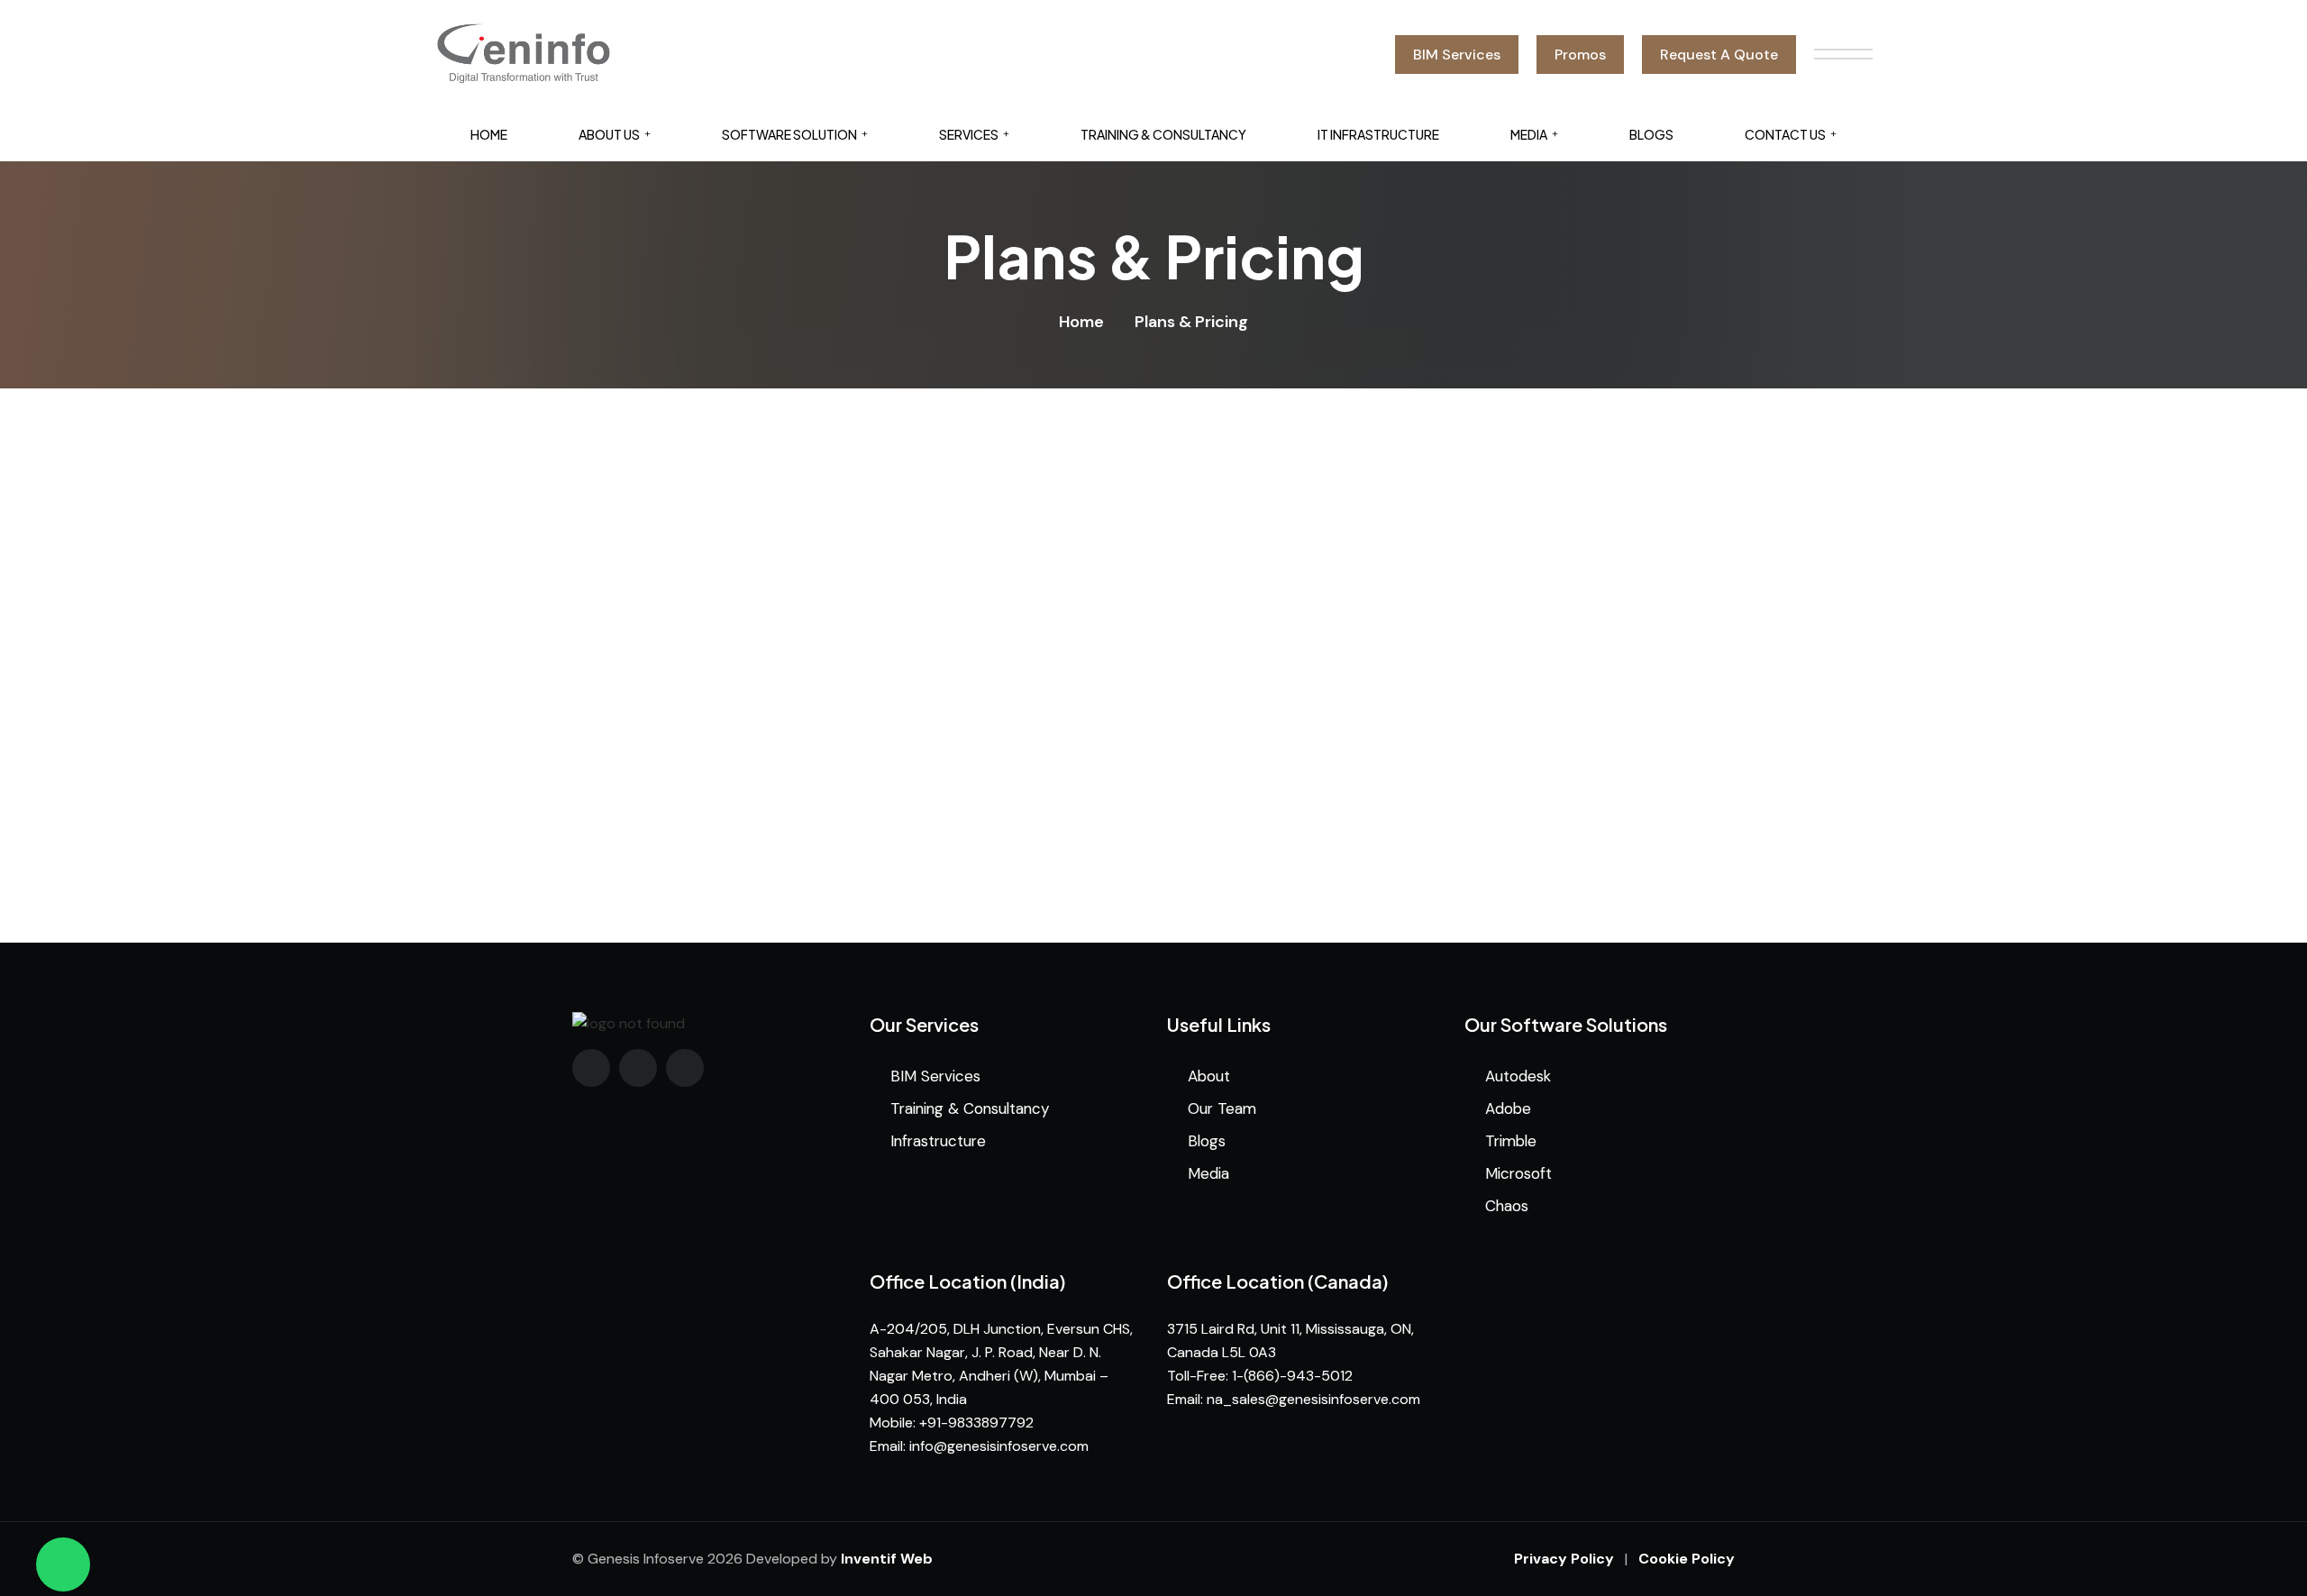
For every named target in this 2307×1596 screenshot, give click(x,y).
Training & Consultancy (1163, 134)
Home (489, 134)
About (1209, 1076)
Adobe (1508, 1108)
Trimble (1511, 1141)
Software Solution (789, 134)
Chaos (1507, 1206)
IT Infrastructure (1378, 134)
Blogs (1651, 134)
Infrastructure (938, 1141)
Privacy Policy (1564, 1559)
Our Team (1222, 1108)
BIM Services (935, 1076)
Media (1529, 134)
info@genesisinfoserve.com (999, 1446)
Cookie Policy (1687, 1559)
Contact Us (1785, 134)
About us (609, 134)
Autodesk (1518, 1076)
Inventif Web (887, 1559)
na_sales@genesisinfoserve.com (1313, 1399)
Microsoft (1518, 1173)
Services (969, 134)
